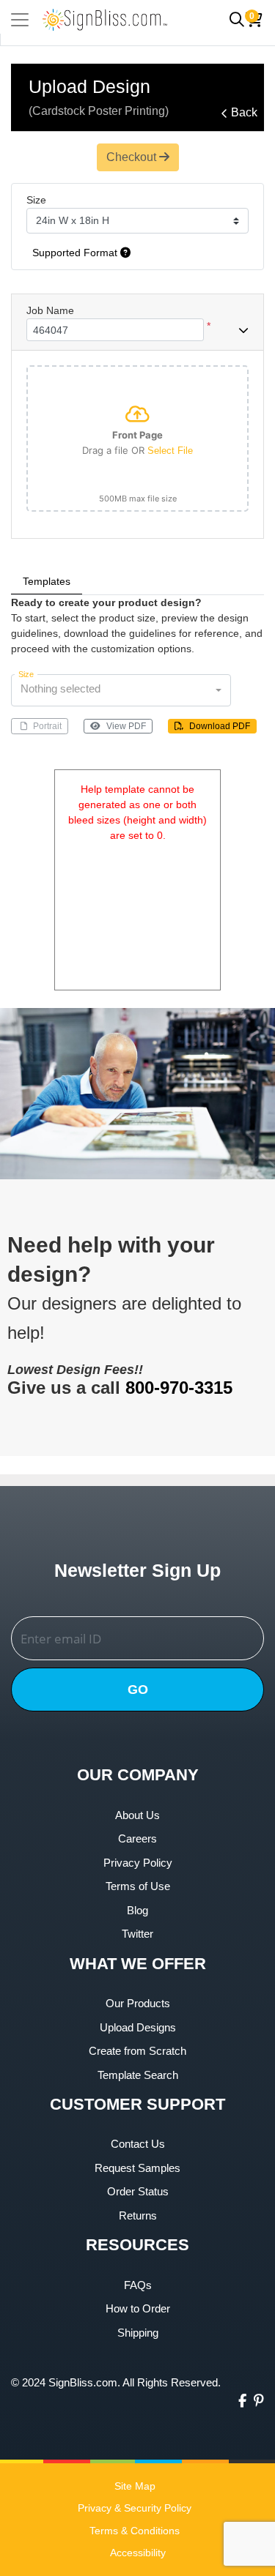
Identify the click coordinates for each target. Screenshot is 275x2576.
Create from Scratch (137, 2051)
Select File (170, 451)
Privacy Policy (138, 1863)
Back (244, 112)
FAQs (138, 2285)
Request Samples (137, 2168)
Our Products (138, 2003)
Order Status (138, 2191)
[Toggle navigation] (20, 20)
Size (36, 200)
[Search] (237, 20)
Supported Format (76, 253)
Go (138, 1690)
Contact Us (138, 2144)
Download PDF (220, 726)
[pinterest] (259, 2401)
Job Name (50, 310)
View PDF (126, 726)
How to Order (138, 2308)
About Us (137, 1815)
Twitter (137, 1934)
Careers (137, 1838)
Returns (138, 2215)
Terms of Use (138, 1886)
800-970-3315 (179, 1388)
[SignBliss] (105, 19)
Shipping (138, 2333)
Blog (137, 1910)
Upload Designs (138, 2027)
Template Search (138, 2075)
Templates (47, 581)
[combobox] (121, 690)
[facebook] (242, 2401)
